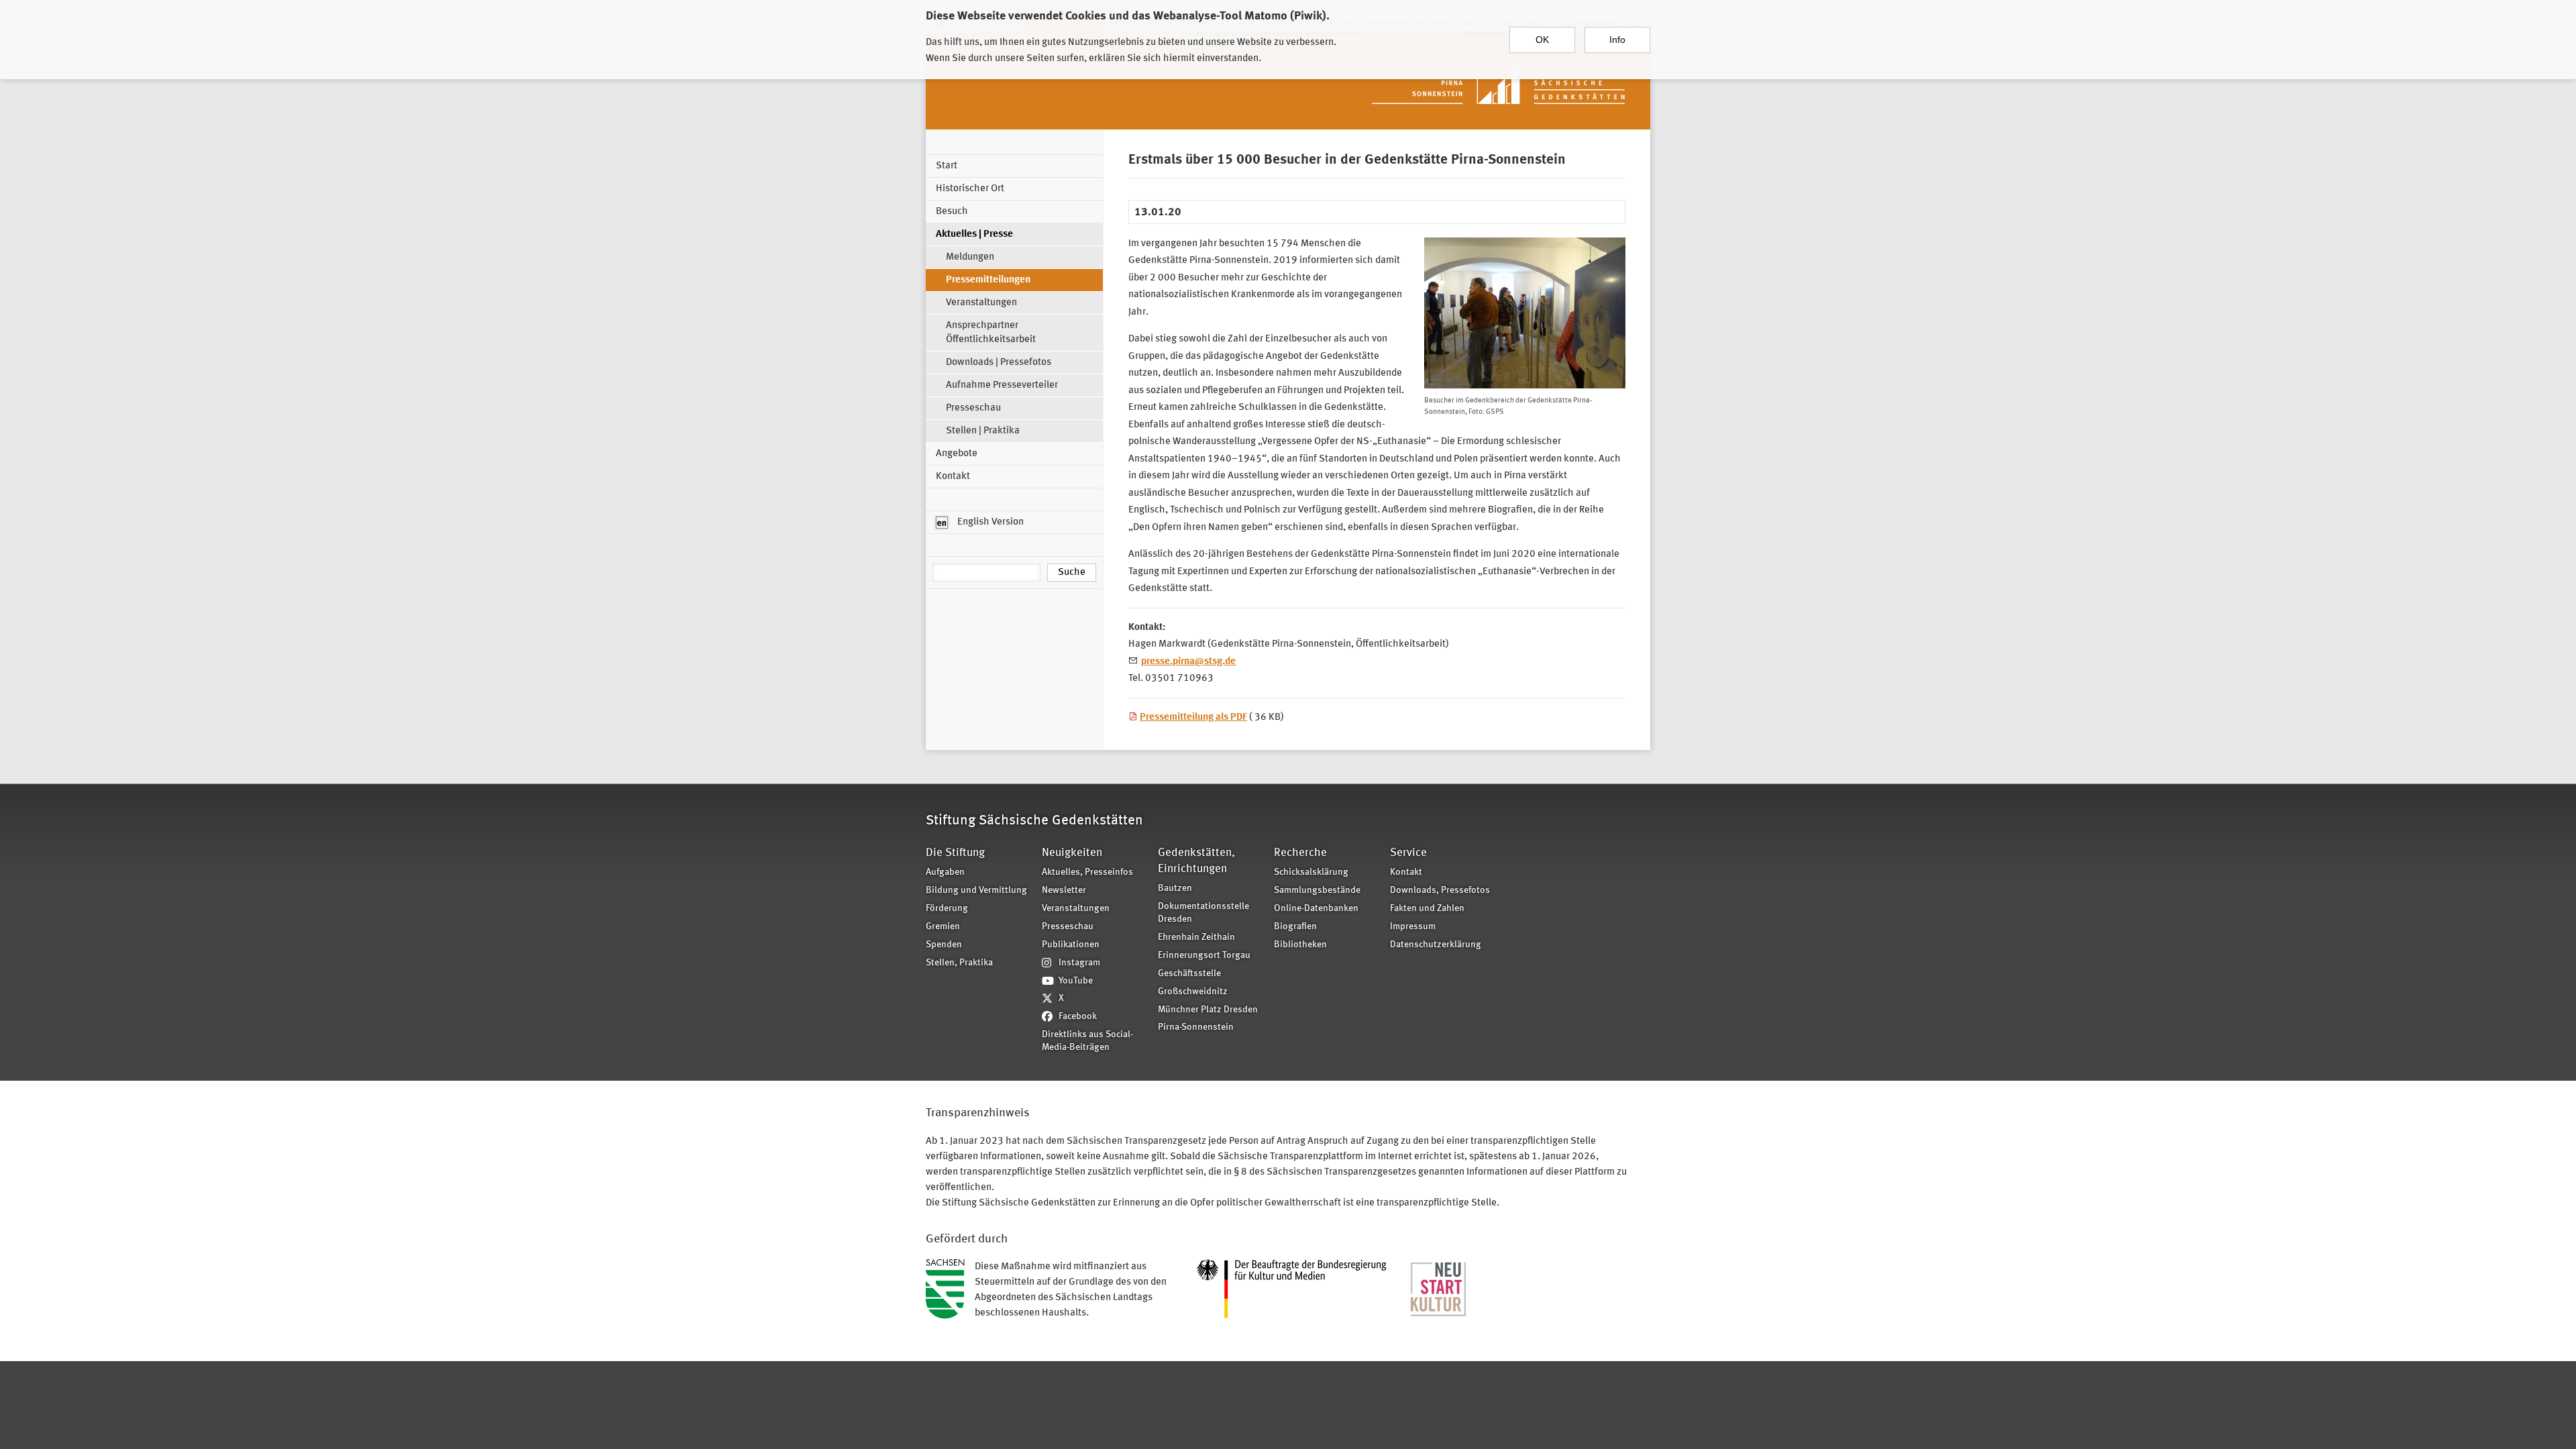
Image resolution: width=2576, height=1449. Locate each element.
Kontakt (953, 477)
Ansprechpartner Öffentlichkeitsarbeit (991, 333)
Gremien (943, 927)
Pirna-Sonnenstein (1196, 1027)
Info (1617, 40)
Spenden (944, 945)
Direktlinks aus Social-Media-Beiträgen (1087, 1041)
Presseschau (973, 408)
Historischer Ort (970, 189)
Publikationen (1071, 945)
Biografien (1295, 927)
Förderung (947, 909)
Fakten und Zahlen (1427, 909)
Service (1408, 853)
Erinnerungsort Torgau (1204, 956)
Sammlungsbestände (1317, 891)
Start (947, 166)
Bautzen (1175, 889)
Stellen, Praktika (959, 963)
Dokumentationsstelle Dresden (1203, 913)
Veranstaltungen (981, 303)
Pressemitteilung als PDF (1193, 717)
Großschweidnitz (1193, 992)
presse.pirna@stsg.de (1188, 662)
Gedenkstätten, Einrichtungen (1196, 861)
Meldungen (970, 257)
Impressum (1413, 927)
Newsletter (1064, 891)
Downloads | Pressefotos (999, 363)
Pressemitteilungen (988, 280)
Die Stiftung (955, 853)
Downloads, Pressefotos (1440, 891)
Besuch (952, 212)
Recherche (1300, 853)
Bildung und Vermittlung (976, 891)
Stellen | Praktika (983, 431)
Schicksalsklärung (1311, 872)
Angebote (957, 454)
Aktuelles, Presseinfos (1087, 872)
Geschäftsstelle (1189, 974)
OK (1542, 40)
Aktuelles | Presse (974, 234)
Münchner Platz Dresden (1208, 1010)
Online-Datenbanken (1316, 909)
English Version (989, 522)
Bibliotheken (1300, 945)
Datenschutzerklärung (1436, 945)
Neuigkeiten (1072, 853)
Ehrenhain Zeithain (1196, 937)
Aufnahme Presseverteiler (1002, 385)
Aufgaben (945, 872)
